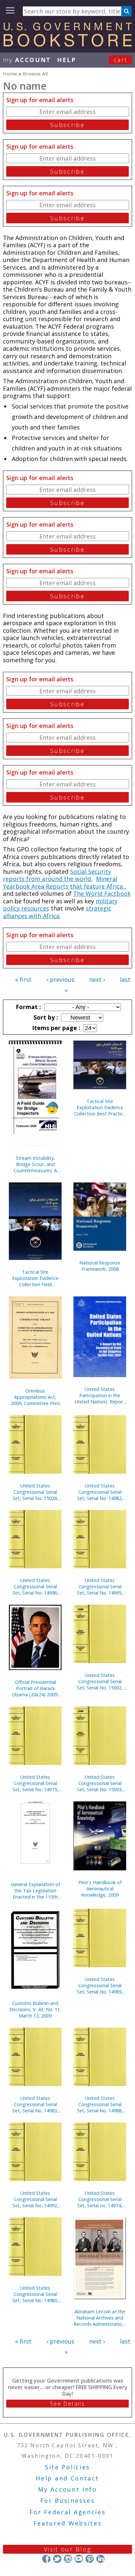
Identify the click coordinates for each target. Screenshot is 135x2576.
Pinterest (90, 2559)
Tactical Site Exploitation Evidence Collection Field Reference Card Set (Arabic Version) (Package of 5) (35, 1278)
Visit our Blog (68, 2549)
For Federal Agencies (68, 2512)
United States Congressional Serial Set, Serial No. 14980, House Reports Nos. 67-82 (35, 2294)
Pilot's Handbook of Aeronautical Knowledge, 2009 (100, 1889)
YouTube (79, 2559)
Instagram (68, 2559)
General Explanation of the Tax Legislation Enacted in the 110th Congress (35, 1891)
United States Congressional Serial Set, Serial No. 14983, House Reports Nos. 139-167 (35, 2104)
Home (10, 74)
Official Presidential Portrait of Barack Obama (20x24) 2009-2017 (35, 1688)
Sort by (45, 1017)
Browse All (35, 74)
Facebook (46, 2559)
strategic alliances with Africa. (57, 912)
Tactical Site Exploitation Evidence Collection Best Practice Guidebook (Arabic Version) (100, 1107)
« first (23, 980)
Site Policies (67, 2467)
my (27, 60)
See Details (67, 2404)
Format (28, 1007)
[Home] (67, 44)
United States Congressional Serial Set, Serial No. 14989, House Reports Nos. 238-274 (100, 1985)
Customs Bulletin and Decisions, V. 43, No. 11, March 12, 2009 (35, 2009)
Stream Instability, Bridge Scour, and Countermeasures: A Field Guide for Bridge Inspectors (35, 1164)
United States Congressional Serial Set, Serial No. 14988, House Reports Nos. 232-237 (100, 2104)
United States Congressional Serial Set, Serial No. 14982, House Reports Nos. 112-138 (100, 1492)
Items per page (55, 1028)
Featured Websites (68, 2523)
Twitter (57, 2559)
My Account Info (67, 2489)
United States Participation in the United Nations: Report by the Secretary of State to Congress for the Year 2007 (100, 1395)
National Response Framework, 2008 (100, 1266)
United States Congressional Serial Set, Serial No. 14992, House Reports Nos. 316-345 (35, 2199)
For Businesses (68, 2500)
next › (97, 980)
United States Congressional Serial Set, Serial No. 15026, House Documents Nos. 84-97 (35, 1492)
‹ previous (60, 980)
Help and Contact (67, 2478)
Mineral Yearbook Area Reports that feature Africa (64, 882)
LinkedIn (100, 2559)
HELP (67, 60)
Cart (121, 60)
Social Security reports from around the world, (57, 875)
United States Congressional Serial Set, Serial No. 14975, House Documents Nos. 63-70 (35, 1783)
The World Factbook (102, 893)
